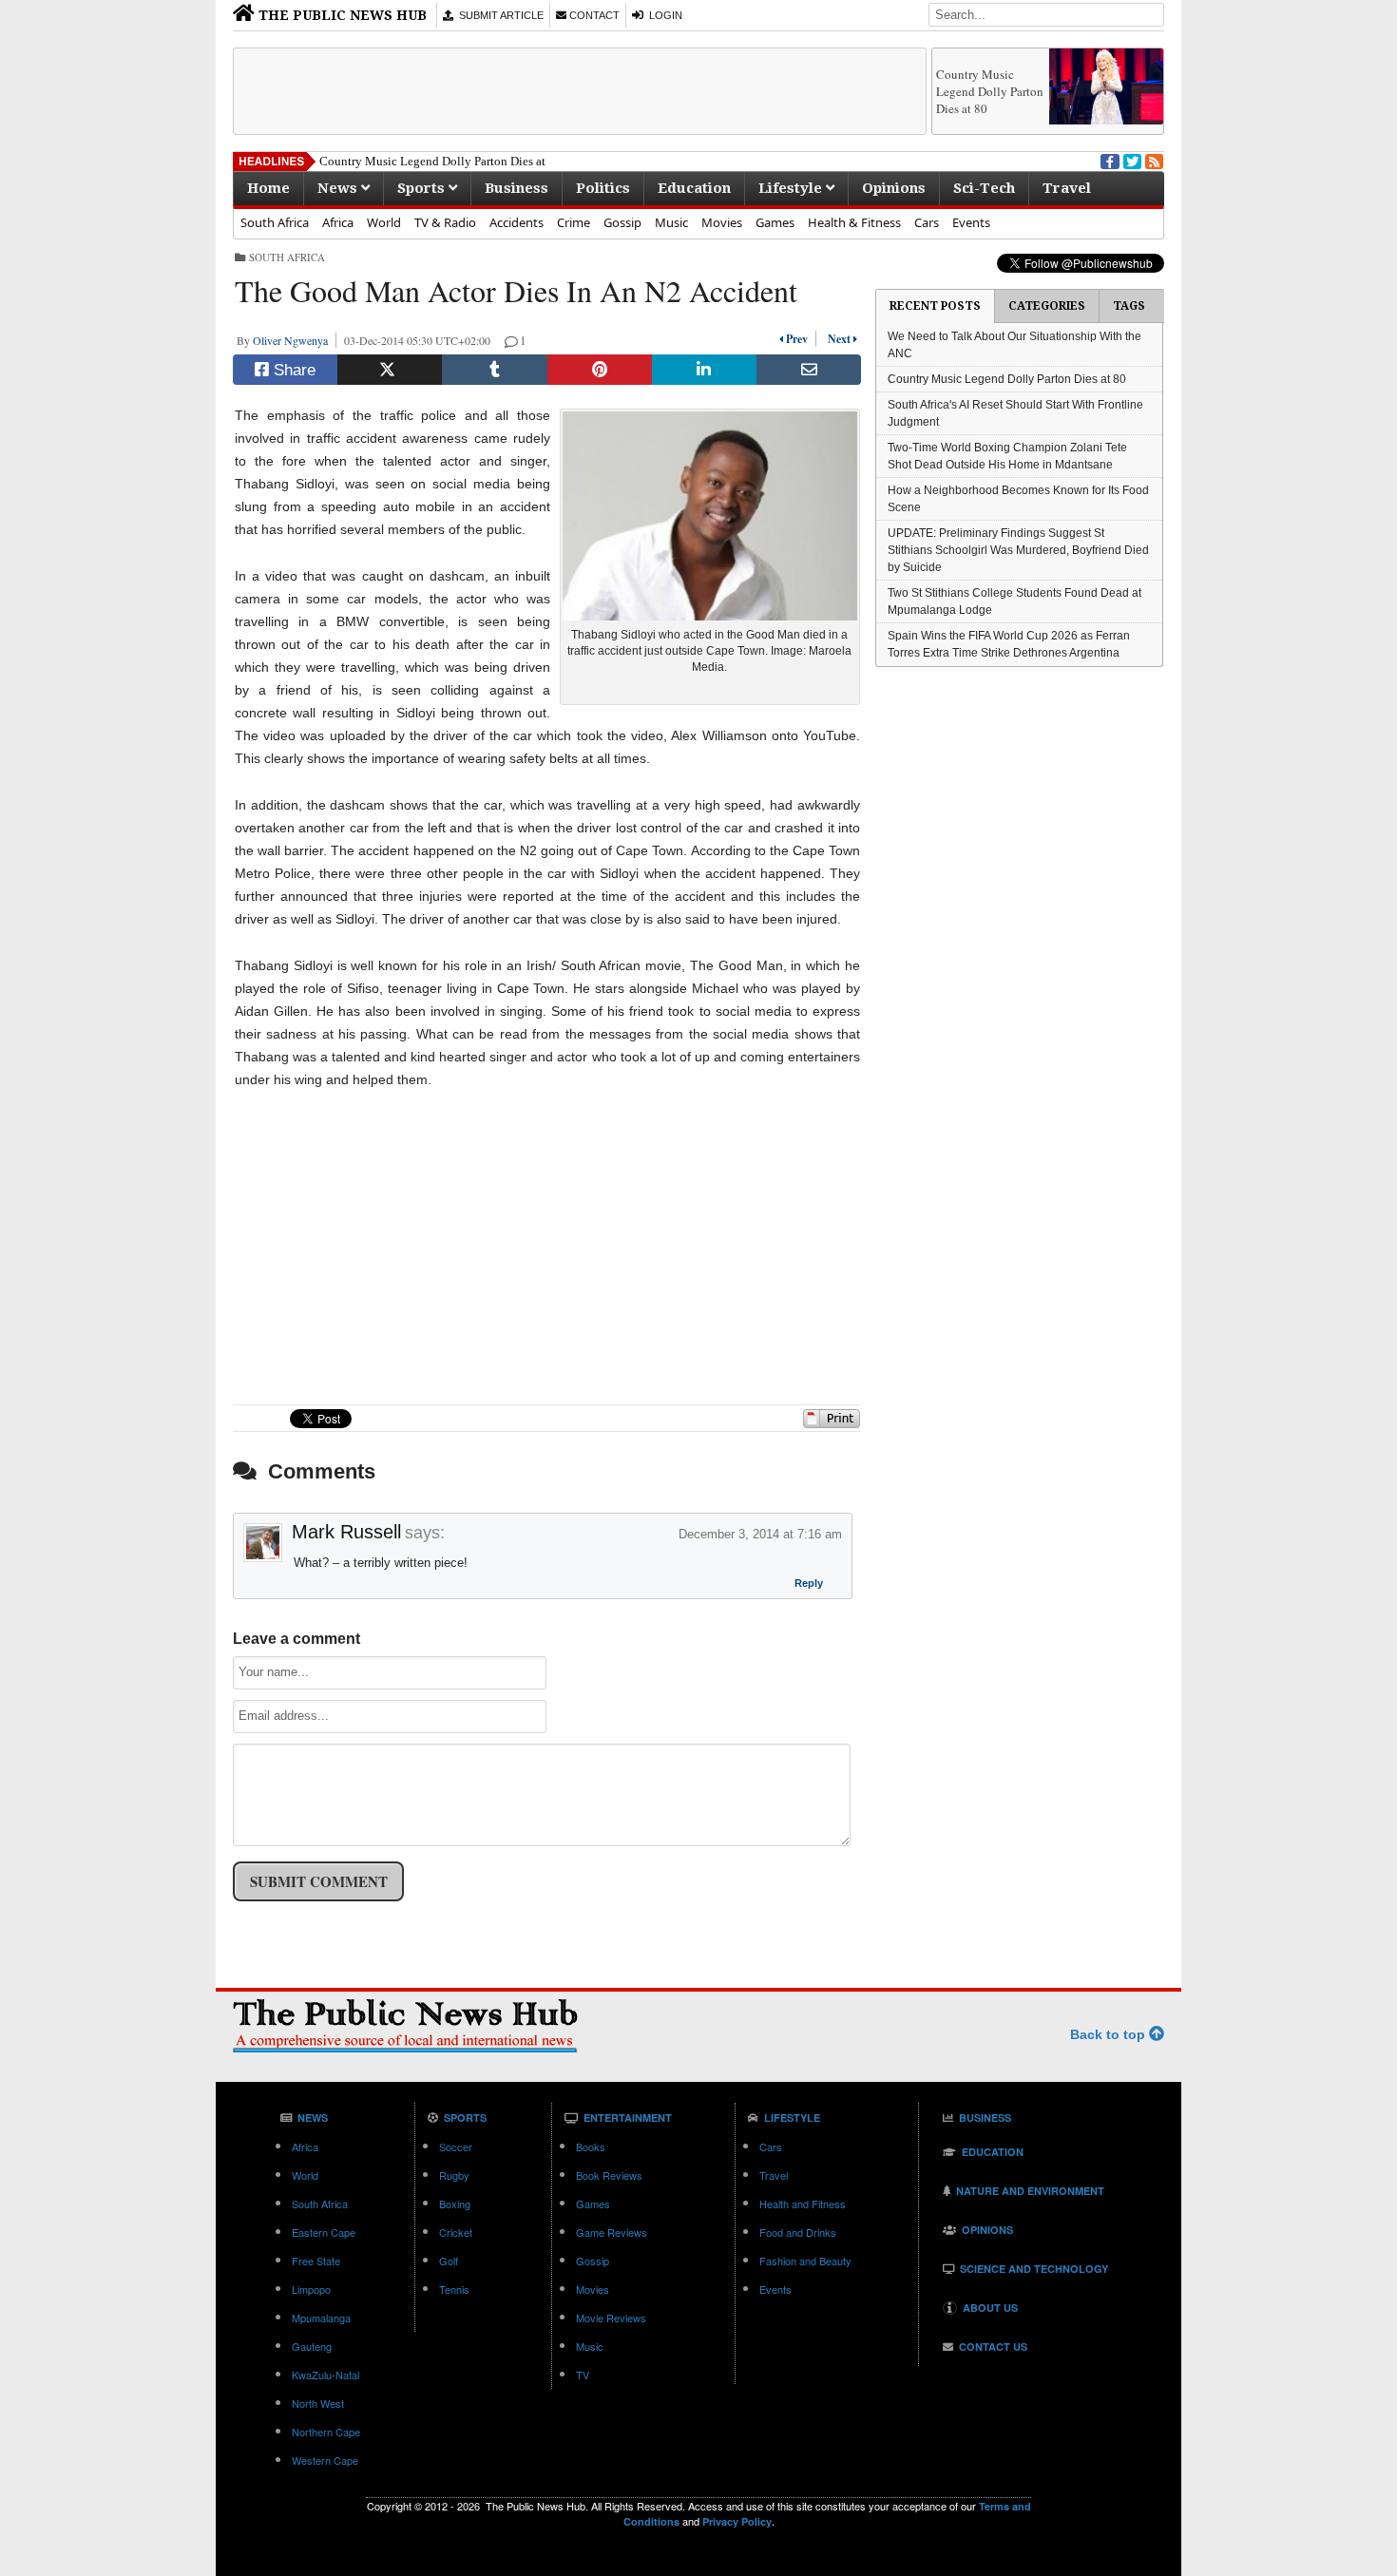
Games (775, 222)
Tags (1129, 306)
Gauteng (312, 2346)
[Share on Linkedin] (704, 370)
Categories (1047, 306)
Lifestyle (792, 188)
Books (591, 2147)
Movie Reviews (611, 2318)
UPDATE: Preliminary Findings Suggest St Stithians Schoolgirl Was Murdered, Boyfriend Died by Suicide (1018, 550)
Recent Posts (935, 306)
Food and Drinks (798, 2232)
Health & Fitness (854, 222)
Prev (799, 339)
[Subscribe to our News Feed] (1153, 160)
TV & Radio (445, 222)
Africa (338, 222)
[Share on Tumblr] (494, 370)
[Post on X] (390, 370)
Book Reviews (609, 2175)
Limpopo (311, 2289)
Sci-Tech (984, 188)
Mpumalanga (321, 2318)
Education (694, 188)
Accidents (517, 222)
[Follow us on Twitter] (1131, 160)
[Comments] (512, 340)
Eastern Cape (324, 2232)
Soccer (456, 2147)
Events (971, 222)
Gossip (622, 222)
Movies (722, 222)
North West (318, 2403)
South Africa (275, 222)
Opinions (894, 188)
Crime (574, 222)
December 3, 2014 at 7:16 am (760, 1534)
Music (671, 222)
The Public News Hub (341, 15)
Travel (1067, 188)
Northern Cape (326, 2432)
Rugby (454, 2175)
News (339, 188)
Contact (593, 15)
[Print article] (832, 1424)
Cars (927, 222)
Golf (449, 2261)
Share (292, 370)
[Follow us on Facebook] (1108, 160)
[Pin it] (600, 370)
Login (663, 15)
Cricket (456, 2232)
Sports (423, 188)
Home (268, 188)
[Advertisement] (580, 91)
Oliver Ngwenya (294, 340)
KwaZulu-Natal (325, 2375)
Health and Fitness (803, 2204)
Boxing (455, 2204)
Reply (809, 1585)
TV (583, 2375)
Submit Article (498, 15)
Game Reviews (612, 2232)
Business (517, 188)
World (384, 222)
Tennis (454, 2289)
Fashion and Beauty (805, 2261)
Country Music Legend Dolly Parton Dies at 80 (990, 91)
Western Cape (325, 2460)
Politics (603, 188)
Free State (316, 2261)
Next (837, 339)
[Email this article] (809, 370)
